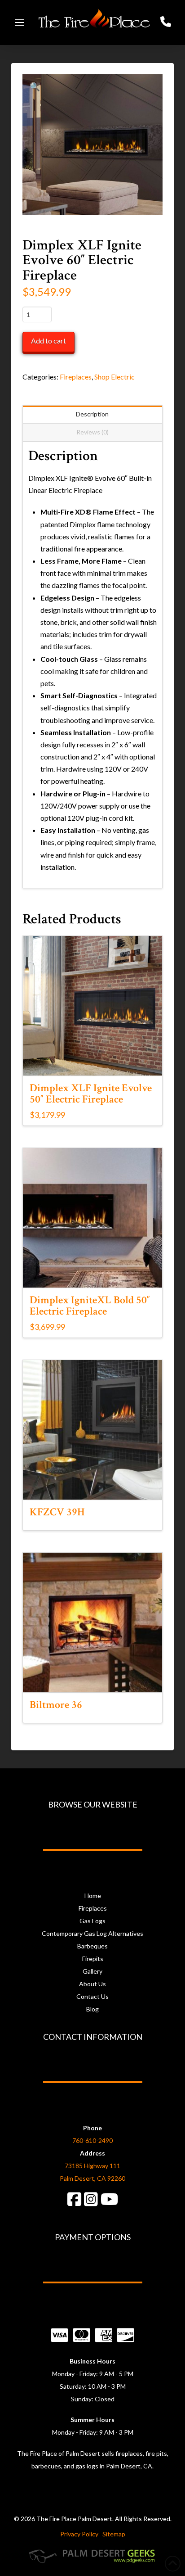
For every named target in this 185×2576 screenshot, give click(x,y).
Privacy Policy (79, 2534)
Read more (92, 1485)
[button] (20, 23)
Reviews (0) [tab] (92, 432)
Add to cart (48, 341)
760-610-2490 (92, 2140)
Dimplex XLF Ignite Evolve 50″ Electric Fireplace (91, 1094)
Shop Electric (115, 377)
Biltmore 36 (56, 1705)
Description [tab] (92, 414)
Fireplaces (76, 377)
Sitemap (114, 2534)
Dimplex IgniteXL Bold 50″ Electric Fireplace (90, 1306)
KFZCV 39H (57, 1512)
